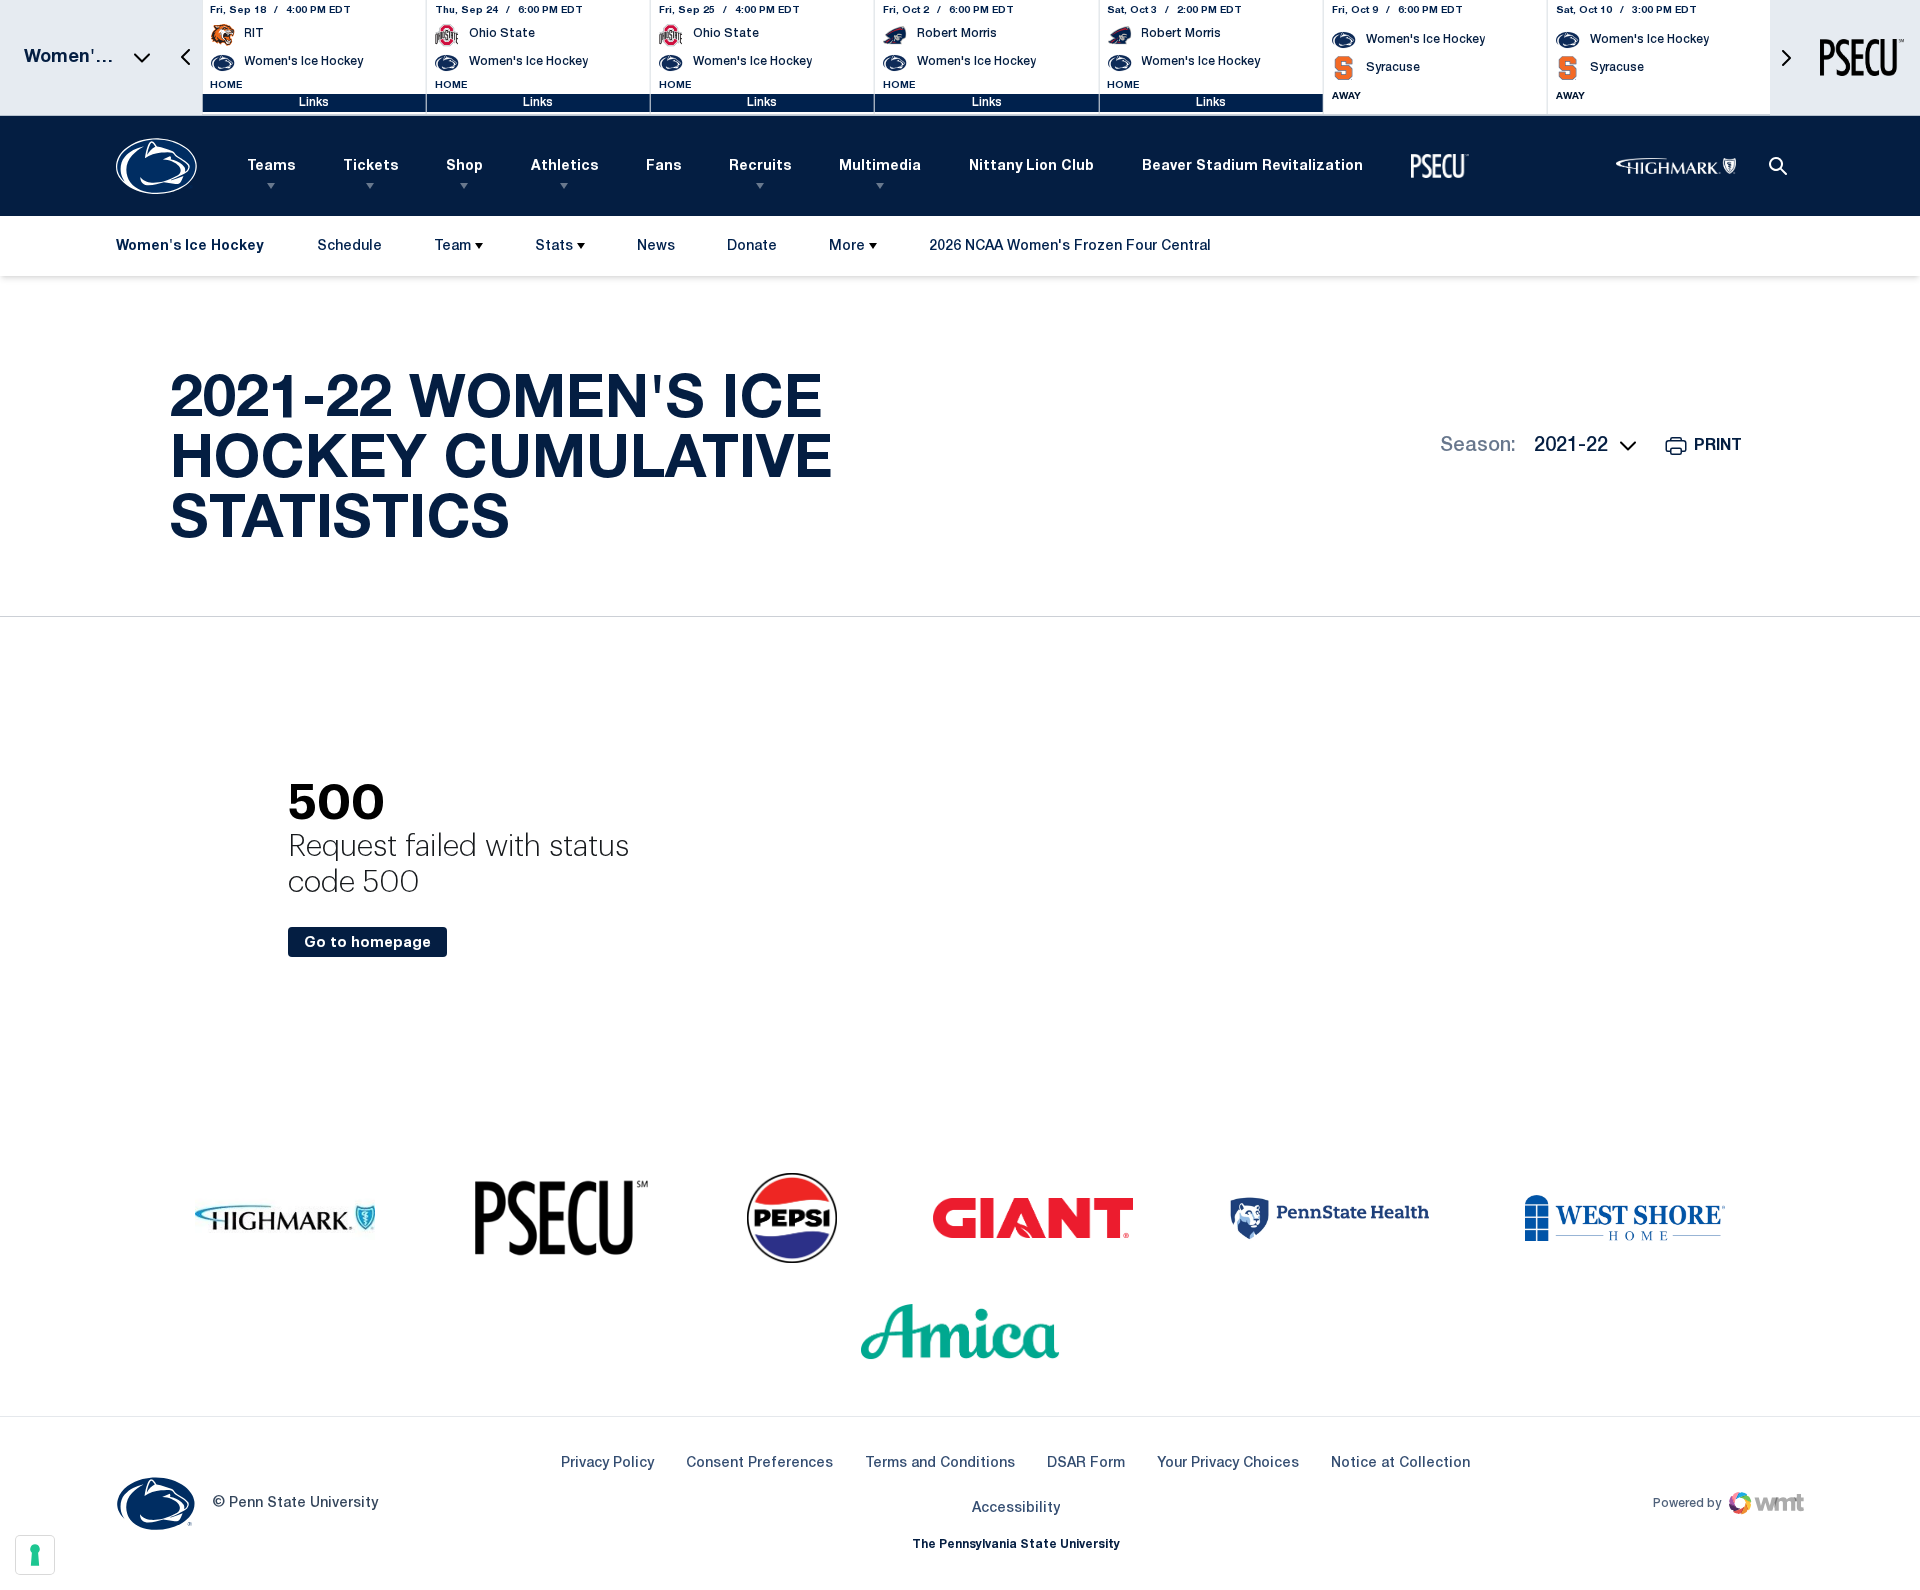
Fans (663, 166)
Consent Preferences (759, 1463)
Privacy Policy (607, 1463)
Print (1718, 446)
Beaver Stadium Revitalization (1252, 166)
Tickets (370, 166)
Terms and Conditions (940, 1463)
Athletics (564, 166)
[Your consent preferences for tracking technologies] (35, 1555)
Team (452, 246)
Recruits (760, 166)
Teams (271, 166)
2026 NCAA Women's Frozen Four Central (1069, 250)
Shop (464, 166)
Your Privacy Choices (1228, 1463)
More (847, 246)
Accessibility (1016, 1508)
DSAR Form (1086, 1463)
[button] (186, 57)
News (656, 246)
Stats (554, 246)
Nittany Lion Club (1031, 166)
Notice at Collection (1400, 1463)
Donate (751, 250)
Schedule (349, 246)
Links (314, 102)
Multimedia (880, 166)
